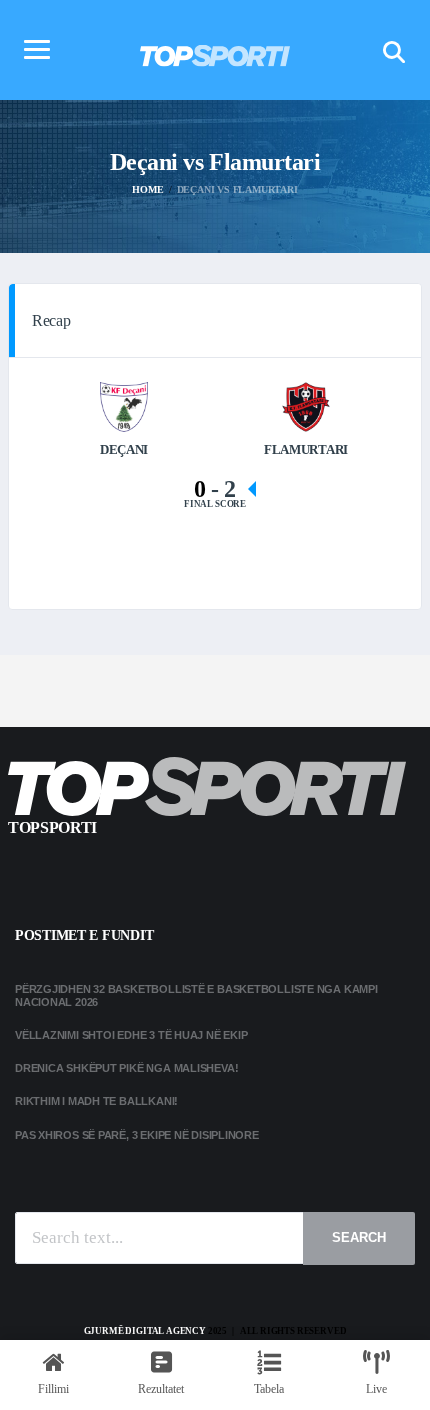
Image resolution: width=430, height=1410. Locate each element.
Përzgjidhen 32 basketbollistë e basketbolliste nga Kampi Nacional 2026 (196, 995)
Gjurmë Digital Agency (145, 1331)
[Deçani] (124, 405)
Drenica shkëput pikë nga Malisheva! (126, 1068)
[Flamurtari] (306, 405)
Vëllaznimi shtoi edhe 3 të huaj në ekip (131, 1035)
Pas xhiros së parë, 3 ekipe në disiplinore (137, 1135)
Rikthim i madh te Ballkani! (96, 1101)
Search (359, 1237)
